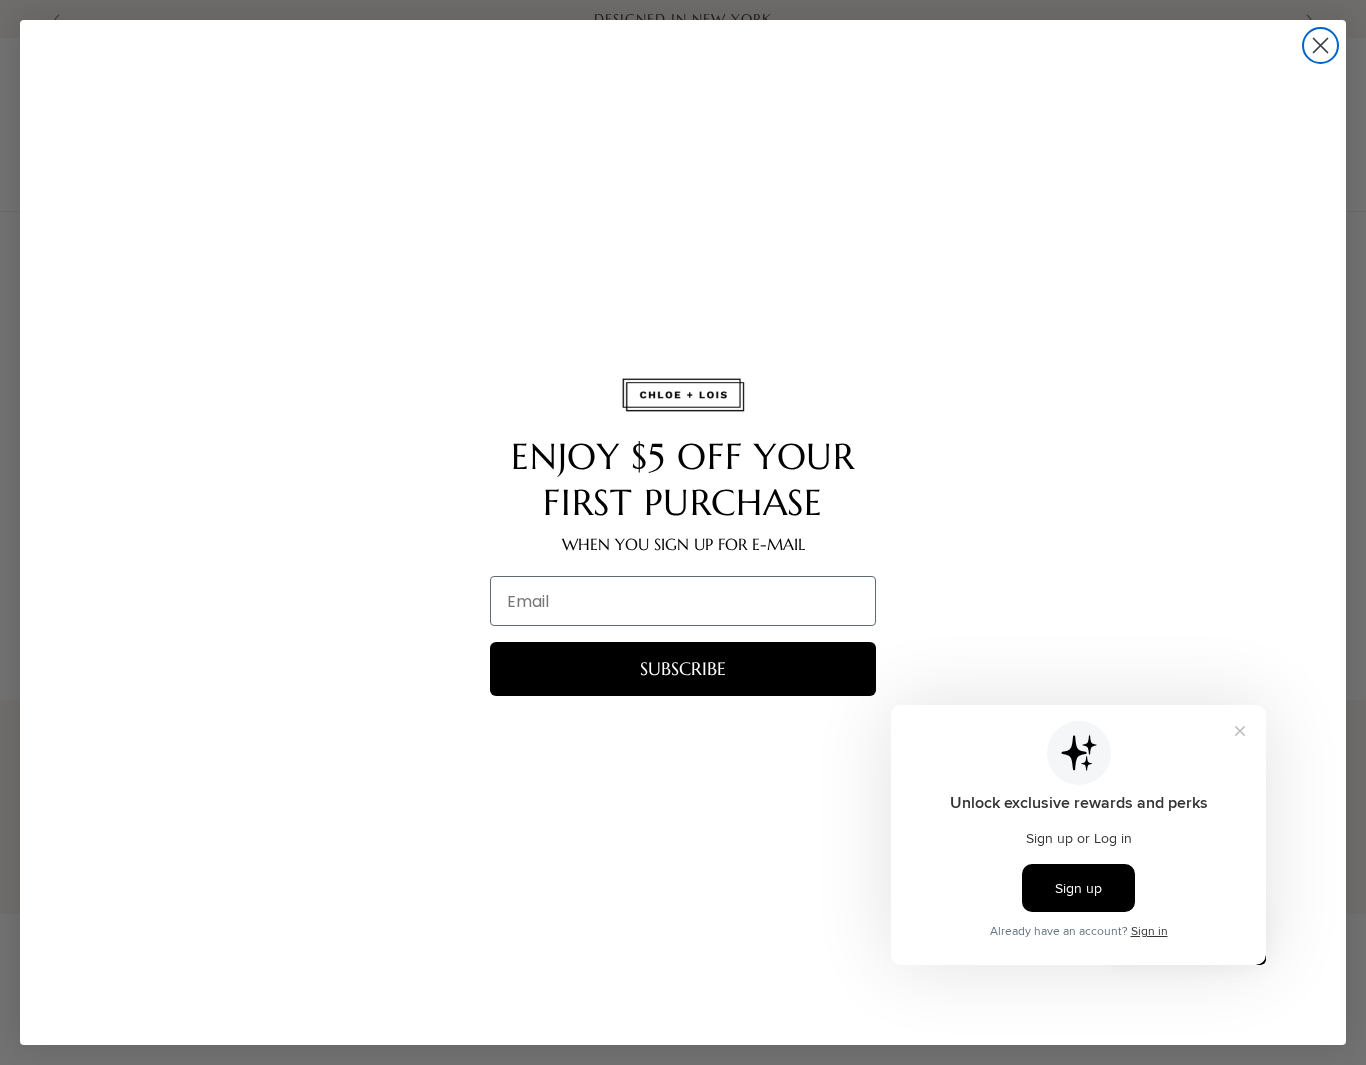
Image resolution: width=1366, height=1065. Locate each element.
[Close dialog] (1320, 45)
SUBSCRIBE (683, 668)
